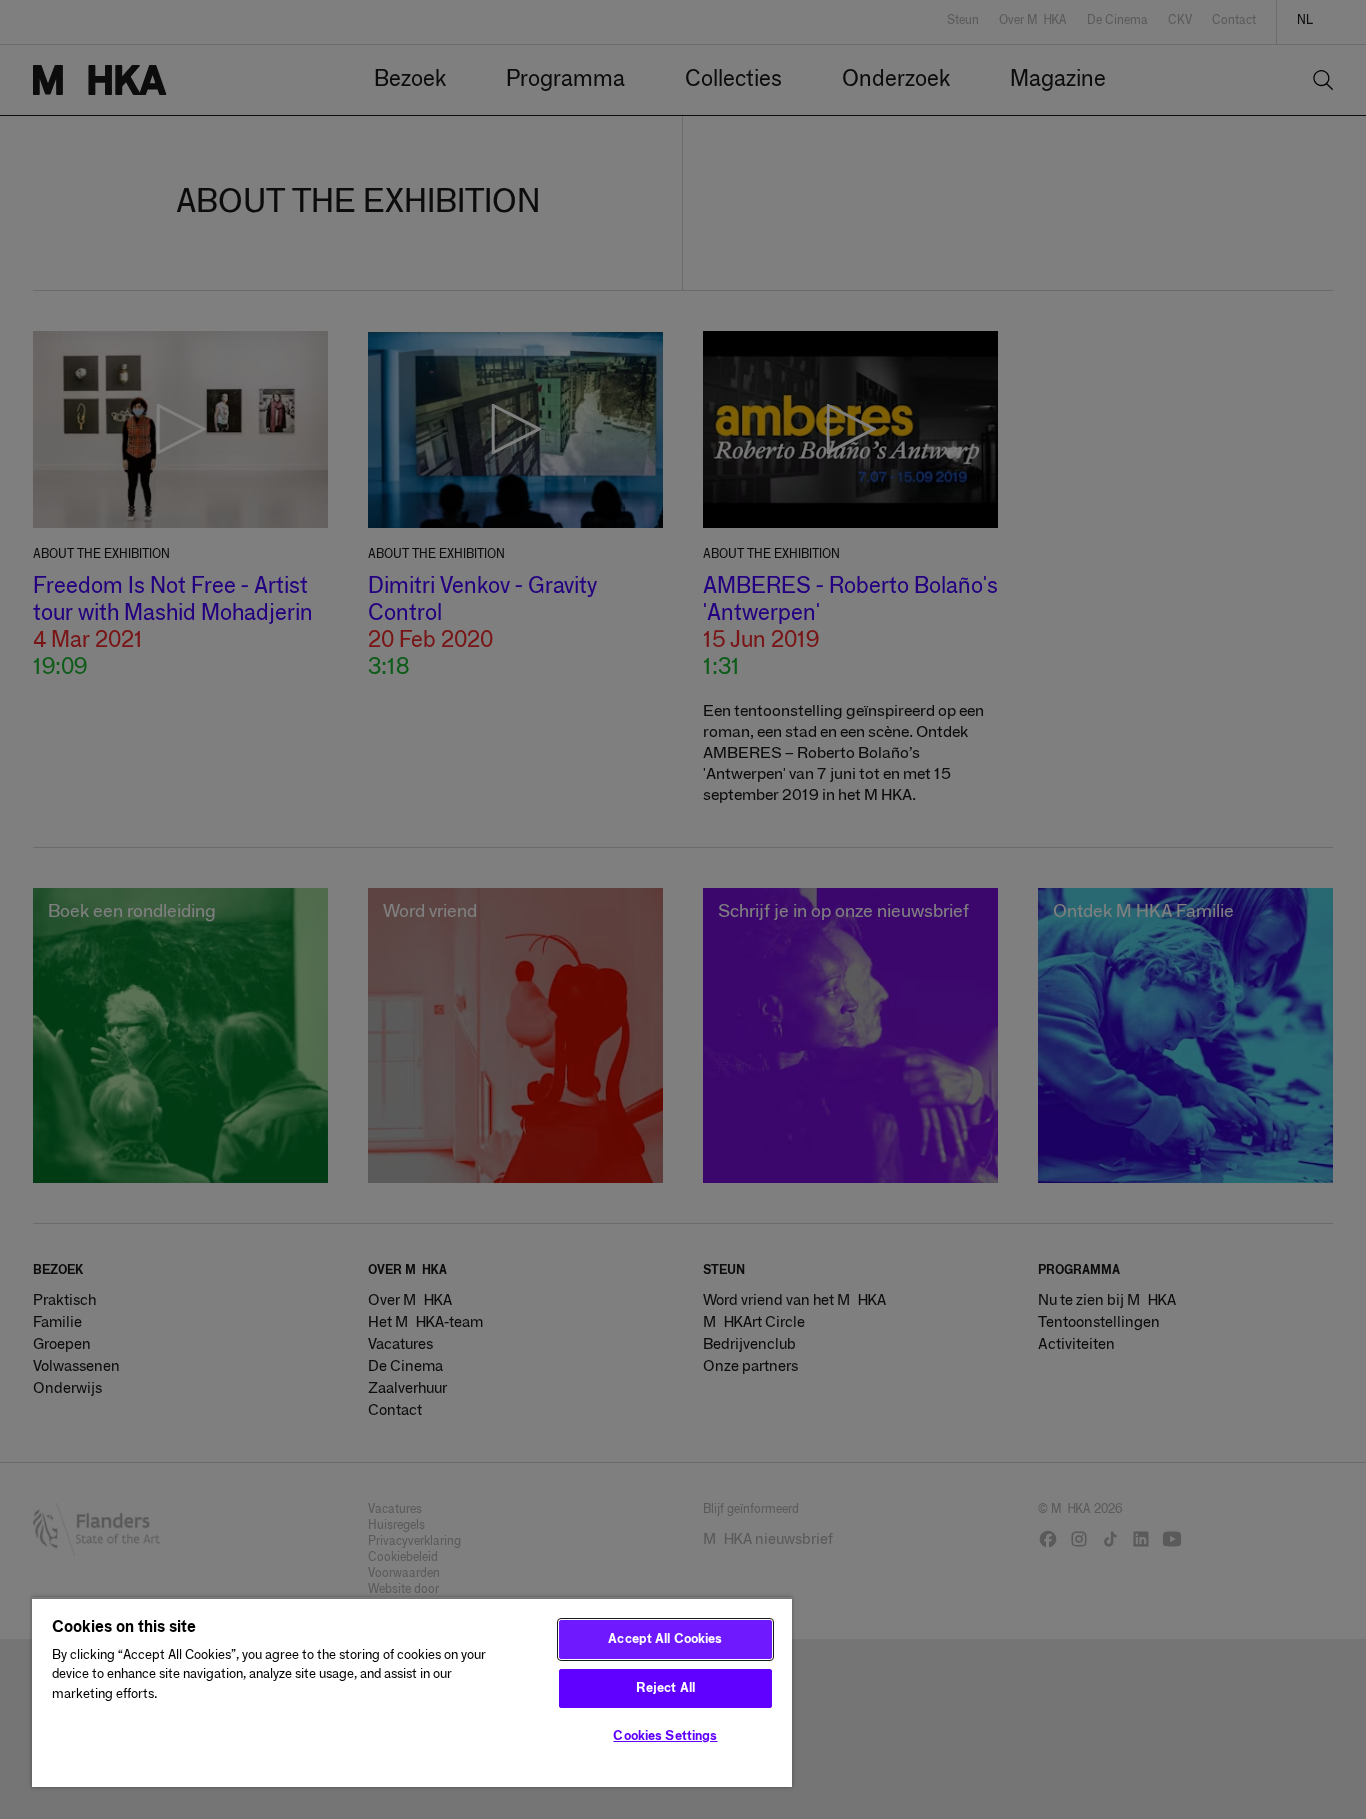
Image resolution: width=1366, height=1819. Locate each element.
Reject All (665, 1688)
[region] (412, 1692)
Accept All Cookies (665, 1639)
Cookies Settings (665, 1736)
